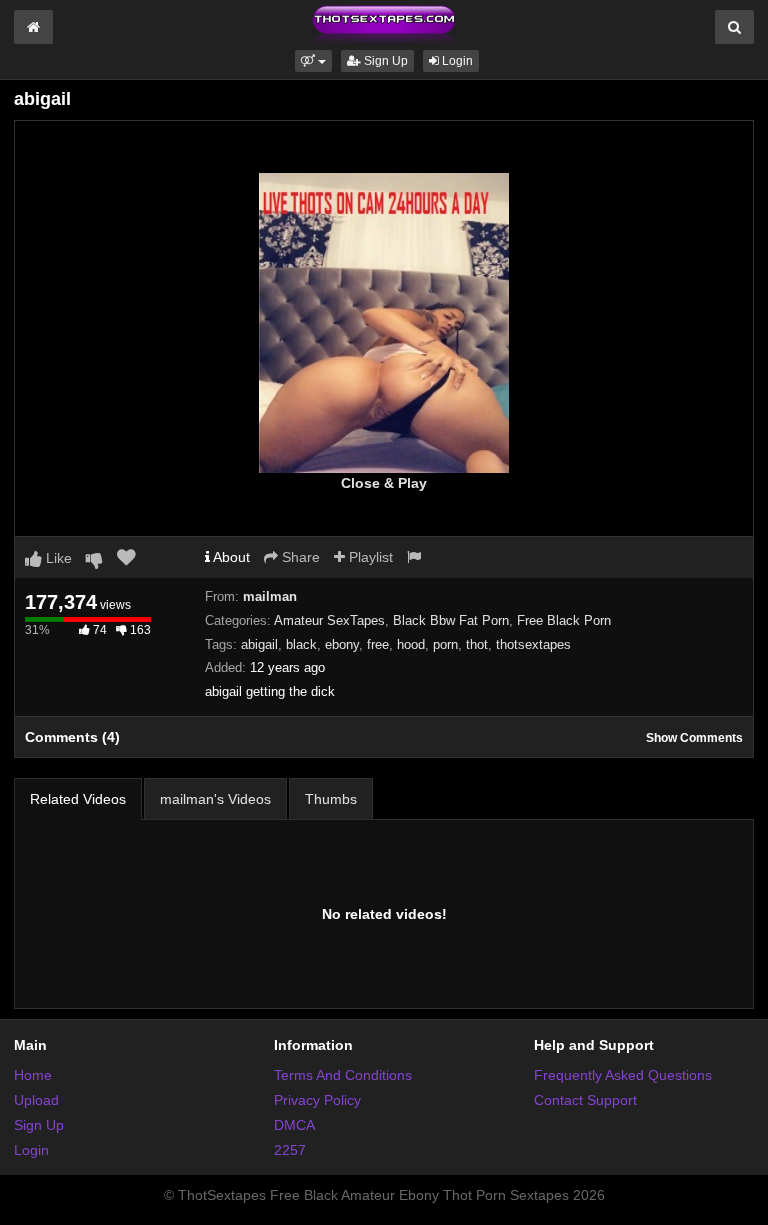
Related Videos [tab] (78, 799)
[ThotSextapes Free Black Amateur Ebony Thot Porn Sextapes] (384, 24)
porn (445, 644)
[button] (313, 61)
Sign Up (384, 61)
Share (299, 557)
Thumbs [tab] (331, 799)
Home (33, 1075)
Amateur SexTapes (329, 620)
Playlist (369, 557)
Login (456, 61)
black (301, 644)
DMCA (294, 1125)
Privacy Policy (317, 1100)
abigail (259, 644)
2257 (290, 1150)
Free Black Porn (564, 620)
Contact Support (585, 1100)
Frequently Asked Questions (623, 1075)
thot (477, 644)
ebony (342, 644)
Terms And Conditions (343, 1075)
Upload (36, 1100)
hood (411, 644)
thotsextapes (533, 644)
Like (57, 558)
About (230, 557)
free (378, 644)
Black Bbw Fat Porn (451, 620)
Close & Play (384, 483)
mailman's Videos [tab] (215, 799)
